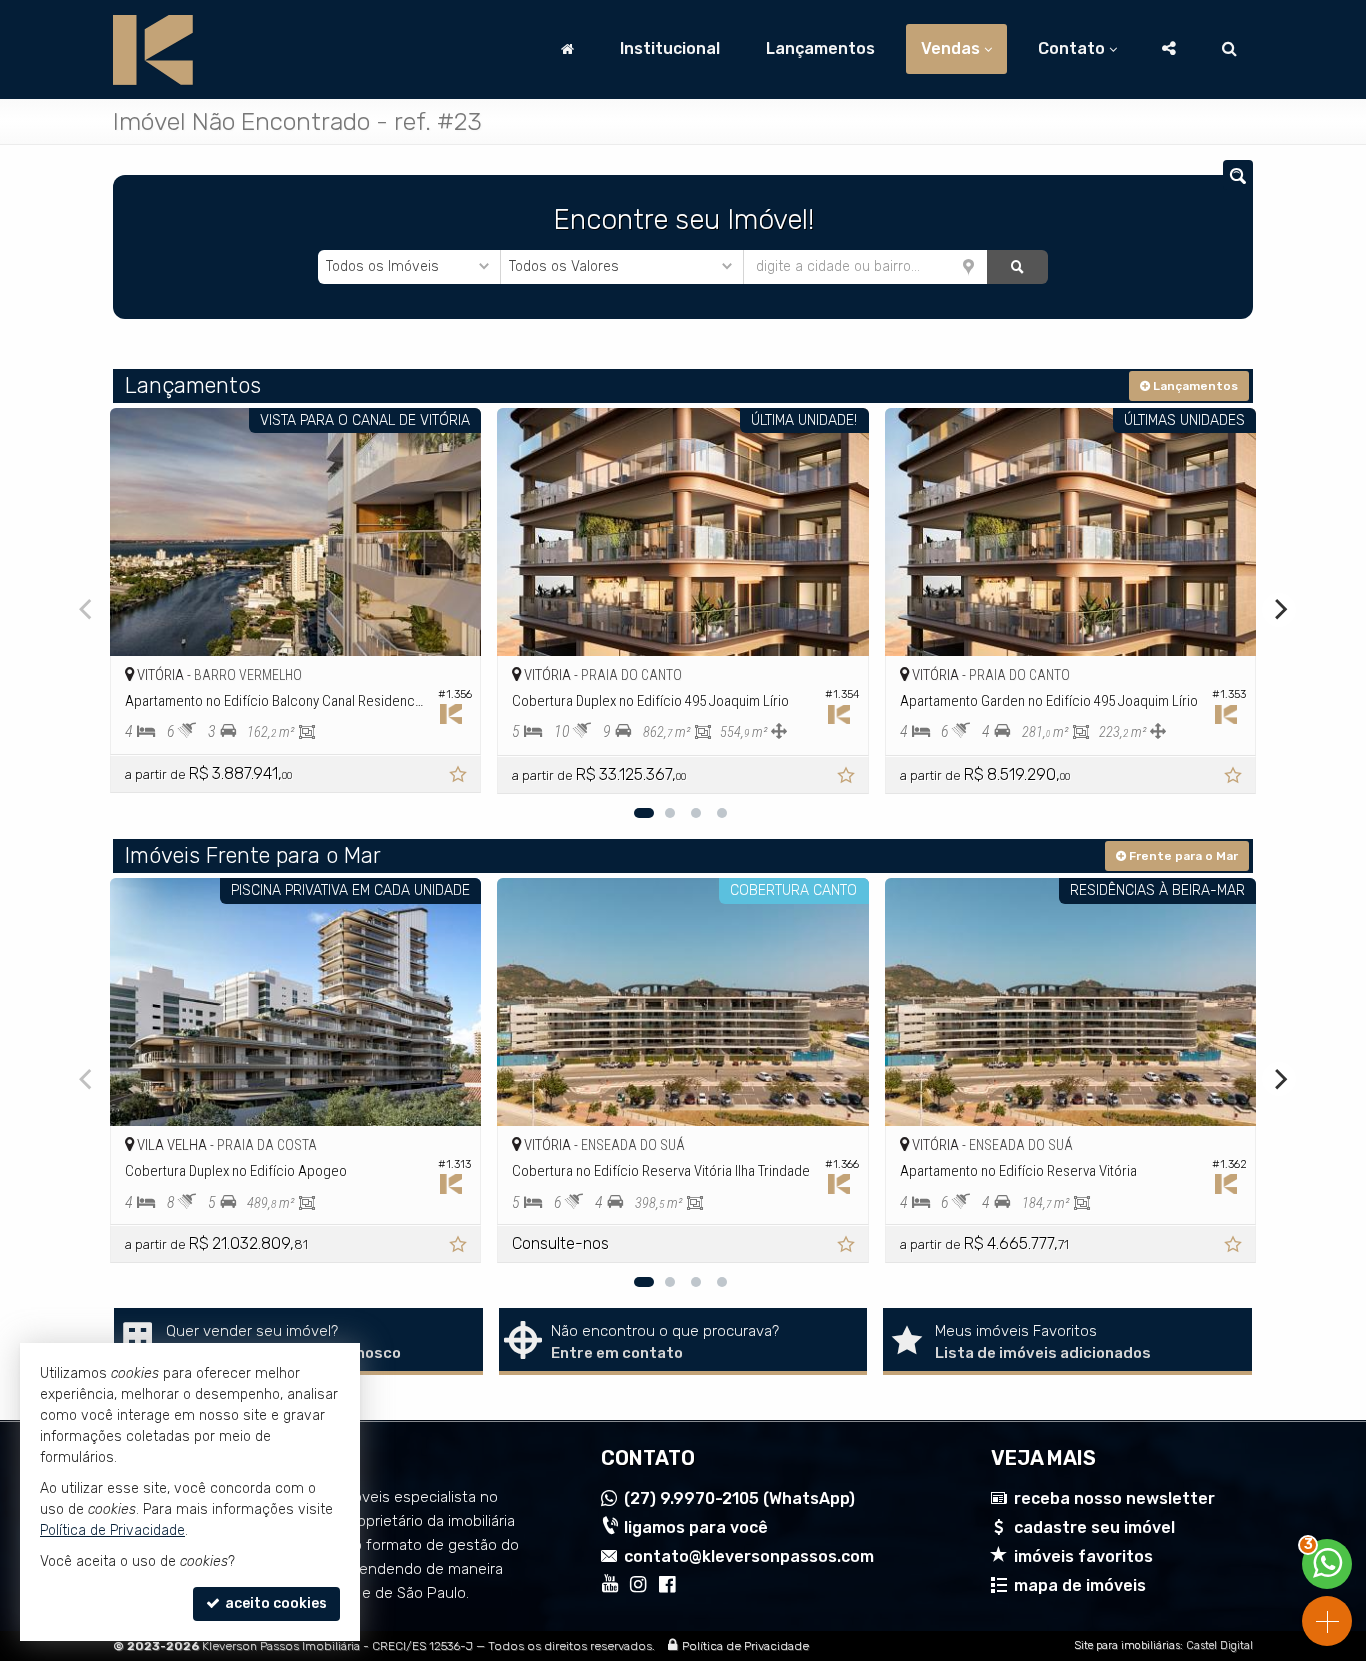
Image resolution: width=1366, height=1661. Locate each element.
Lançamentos (820, 48)
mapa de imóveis (1080, 1585)
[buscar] (1017, 267)
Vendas (950, 48)
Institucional (670, 48)
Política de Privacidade (745, 1646)
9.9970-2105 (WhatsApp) (739, 1498)
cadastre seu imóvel (1094, 1527)
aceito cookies (274, 1603)
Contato (1071, 48)
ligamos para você (696, 1527)
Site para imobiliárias (1127, 1645)
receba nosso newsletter (1114, 1498)
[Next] (1279, 610)
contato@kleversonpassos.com (749, 1556)
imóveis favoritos (1083, 1556)
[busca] (1229, 49)
